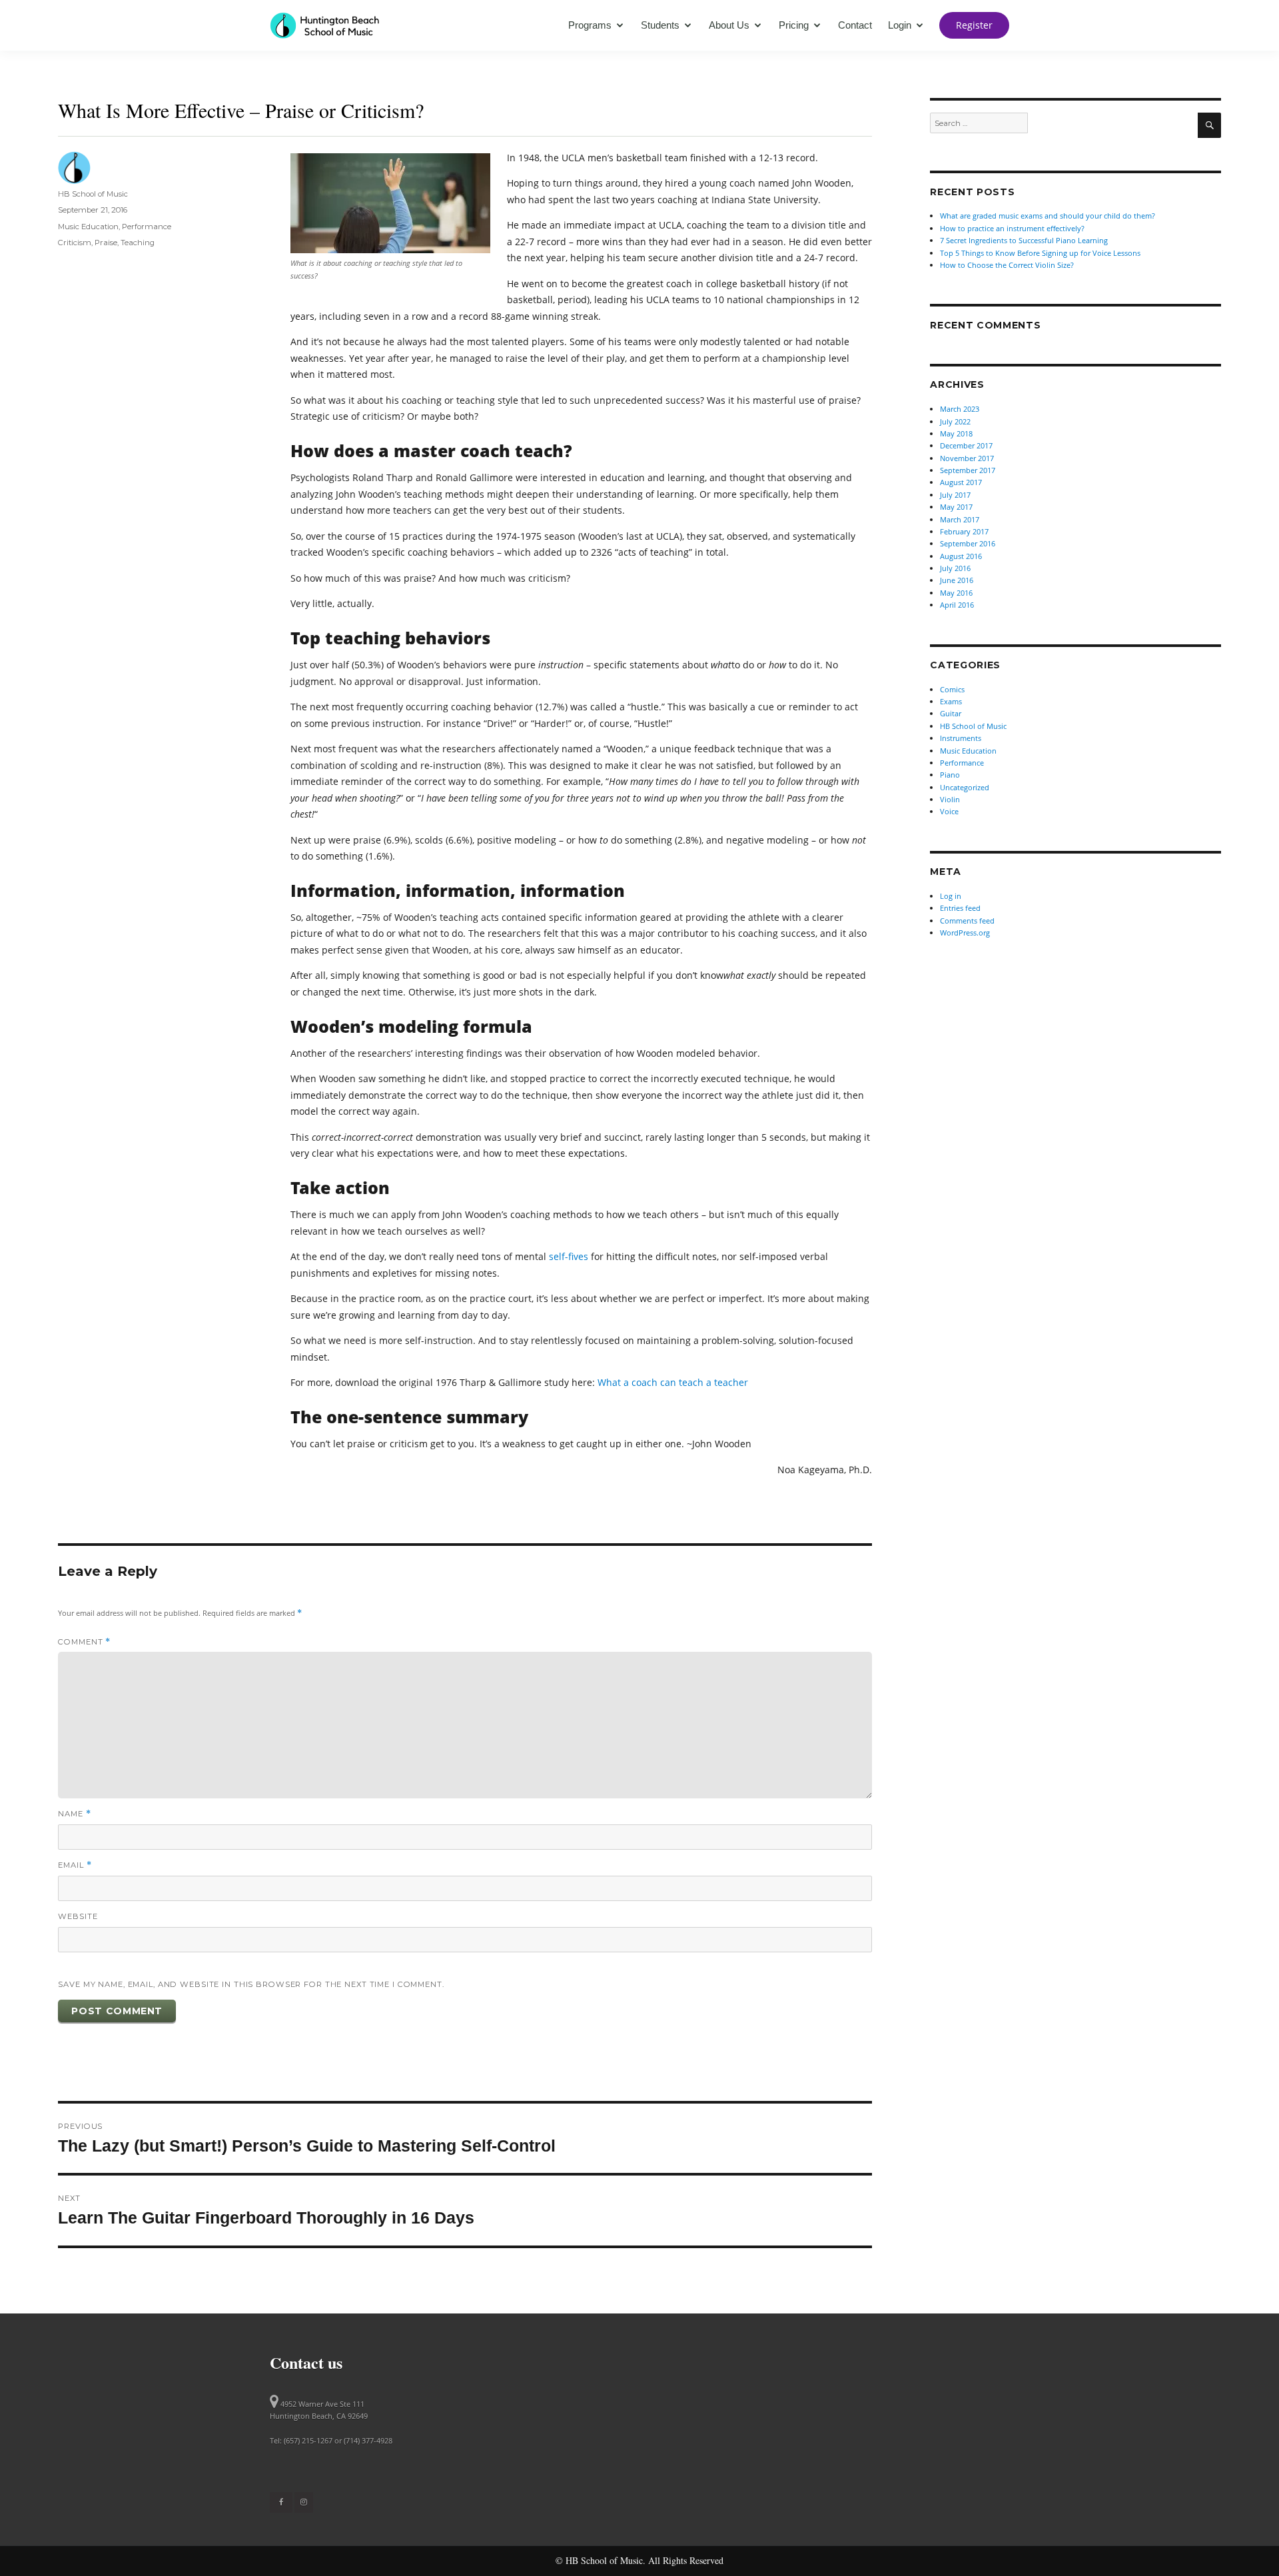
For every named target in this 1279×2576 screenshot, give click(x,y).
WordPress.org (965, 933)
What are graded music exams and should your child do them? (1048, 216)
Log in (951, 896)
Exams (951, 701)
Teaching (138, 243)
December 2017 (966, 445)
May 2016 (956, 593)
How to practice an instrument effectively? (1012, 228)
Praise (106, 243)
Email (75, 1865)
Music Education (88, 227)
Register (974, 25)
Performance (147, 227)
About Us (729, 25)
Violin (950, 799)
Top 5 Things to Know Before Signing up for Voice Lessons (1040, 253)
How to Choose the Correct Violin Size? (1007, 265)
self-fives (569, 1256)
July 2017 (955, 495)
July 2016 (955, 568)
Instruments (961, 738)
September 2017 (968, 470)
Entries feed (960, 908)
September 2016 (968, 543)
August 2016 (961, 556)
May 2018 (956, 433)
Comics (952, 689)
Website (78, 1916)
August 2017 (961, 482)
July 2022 (955, 421)
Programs (590, 25)
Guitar (951, 713)
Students (660, 25)
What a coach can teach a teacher (673, 1382)
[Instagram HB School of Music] (304, 2502)
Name (74, 1814)
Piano (950, 775)
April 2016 (957, 605)
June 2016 (957, 580)
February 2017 (964, 531)
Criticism (75, 243)
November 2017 (967, 458)
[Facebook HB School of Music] (281, 2502)
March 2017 (960, 519)
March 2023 (960, 409)
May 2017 (956, 507)
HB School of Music (93, 194)
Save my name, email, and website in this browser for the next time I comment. (251, 1984)
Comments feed (967, 921)
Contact (855, 25)
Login (900, 25)
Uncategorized (965, 787)
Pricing (794, 25)
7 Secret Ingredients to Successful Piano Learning (1024, 240)
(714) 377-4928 (368, 2440)
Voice (949, 811)
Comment (84, 1642)
